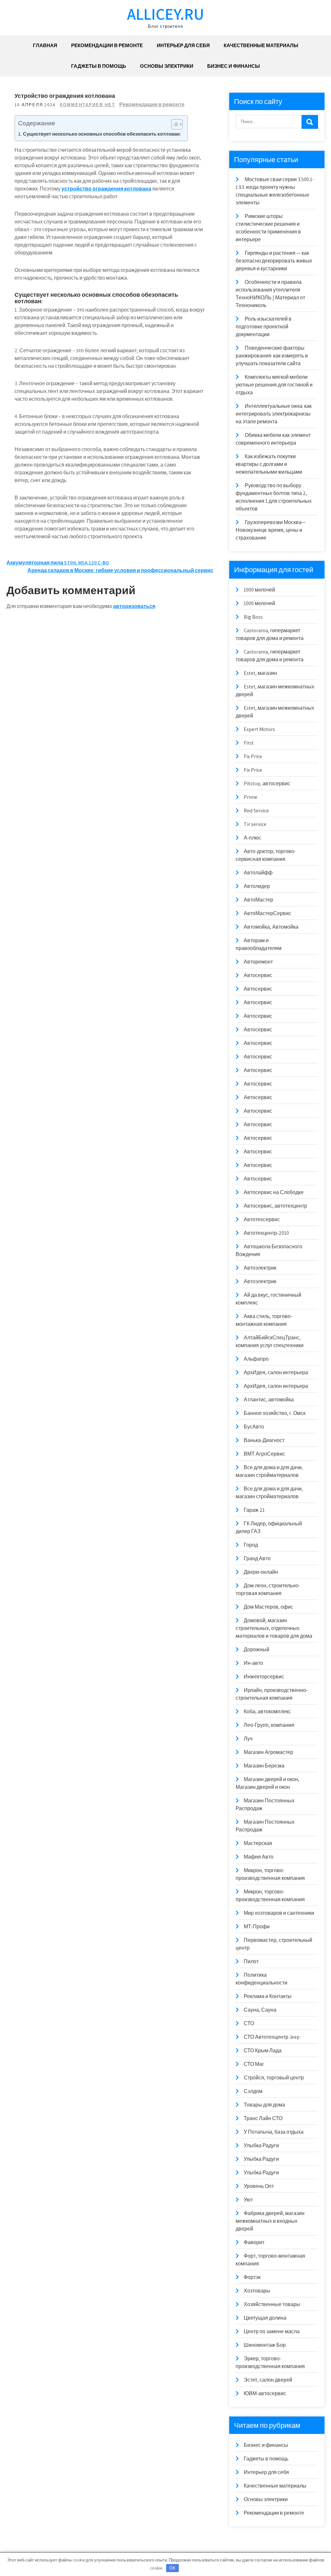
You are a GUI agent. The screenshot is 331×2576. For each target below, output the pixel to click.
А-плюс (252, 838)
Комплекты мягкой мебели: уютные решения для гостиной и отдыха (274, 385)
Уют (248, 2200)
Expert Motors (259, 729)
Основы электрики (167, 66)
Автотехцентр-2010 (266, 1233)
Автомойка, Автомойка (271, 927)
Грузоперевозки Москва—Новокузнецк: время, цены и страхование (271, 530)
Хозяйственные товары (272, 2304)
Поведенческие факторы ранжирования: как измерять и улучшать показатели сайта (272, 356)
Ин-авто (253, 1663)
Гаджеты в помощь (99, 66)
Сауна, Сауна (260, 2010)
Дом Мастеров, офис (268, 1607)
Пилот (251, 1961)
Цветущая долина (265, 2318)
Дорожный (256, 1649)
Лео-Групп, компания (269, 1725)
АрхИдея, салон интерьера (276, 1372)
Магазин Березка (264, 1766)
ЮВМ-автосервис (265, 2393)
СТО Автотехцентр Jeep (272, 2037)
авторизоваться (134, 606)
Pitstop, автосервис (267, 783)
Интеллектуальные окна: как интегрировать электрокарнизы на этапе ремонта (274, 414)
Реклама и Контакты (268, 1996)
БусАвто (254, 1427)
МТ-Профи (257, 1927)
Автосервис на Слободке (274, 1192)
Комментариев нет (87, 105)
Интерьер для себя (183, 45)
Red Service (256, 811)
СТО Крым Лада (263, 2050)
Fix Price (253, 756)
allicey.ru (165, 14)
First (249, 743)
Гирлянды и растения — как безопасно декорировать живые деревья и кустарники (274, 261)
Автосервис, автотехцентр (275, 1206)
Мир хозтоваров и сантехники (279, 1913)
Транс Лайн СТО (263, 2118)
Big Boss (253, 617)
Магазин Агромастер (268, 1752)
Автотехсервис (262, 1219)
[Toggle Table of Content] (174, 124)
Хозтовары (257, 2291)
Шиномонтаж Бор (265, 2345)
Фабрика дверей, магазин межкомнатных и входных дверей (270, 2221)
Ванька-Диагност (264, 1440)
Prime (251, 797)
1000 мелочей (259, 590)
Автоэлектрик (260, 1268)
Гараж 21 (254, 1510)
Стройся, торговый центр (274, 2078)
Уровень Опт (259, 2186)
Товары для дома (264, 2105)
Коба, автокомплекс (267, 1711)
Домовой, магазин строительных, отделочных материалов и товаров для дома (274, 1628)
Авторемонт (258, 962)
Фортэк (252, 2277)
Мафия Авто (259, 1857)
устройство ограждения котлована (106, 189)
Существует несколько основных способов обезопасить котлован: (102, 134)
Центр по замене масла (272, 2331)
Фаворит (254, 2242)
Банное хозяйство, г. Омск (275, 1413)
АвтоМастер (258, 900)
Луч (248, 1739)
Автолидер (257, 886)
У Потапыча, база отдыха (274, 2132)
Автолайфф (258, 873)
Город (251, 1545)
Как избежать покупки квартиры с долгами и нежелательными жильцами (269, 464)
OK (172, 2568)
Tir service (255, 824)
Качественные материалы (261, 45)
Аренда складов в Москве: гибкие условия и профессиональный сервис (120, 570)
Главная (45, 45)
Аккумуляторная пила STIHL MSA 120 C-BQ (58, 563)
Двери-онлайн (261, 1572)
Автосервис (258, 975)
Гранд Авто (257, 1558)
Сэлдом (253, 2091)
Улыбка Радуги (261, 2145)
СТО (249, 2023)
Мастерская (258, 1843)
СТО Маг (254, 2064)
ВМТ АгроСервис (264, 1454)
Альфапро (256, 1359)
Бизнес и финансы (234, 66)
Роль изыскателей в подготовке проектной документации (264, 327)
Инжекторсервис (264, 1677)
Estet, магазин (260, 673)
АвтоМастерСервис (267, 913)
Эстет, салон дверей (268, 2380)
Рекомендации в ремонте (107, 45)
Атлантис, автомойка (269, 1400)
